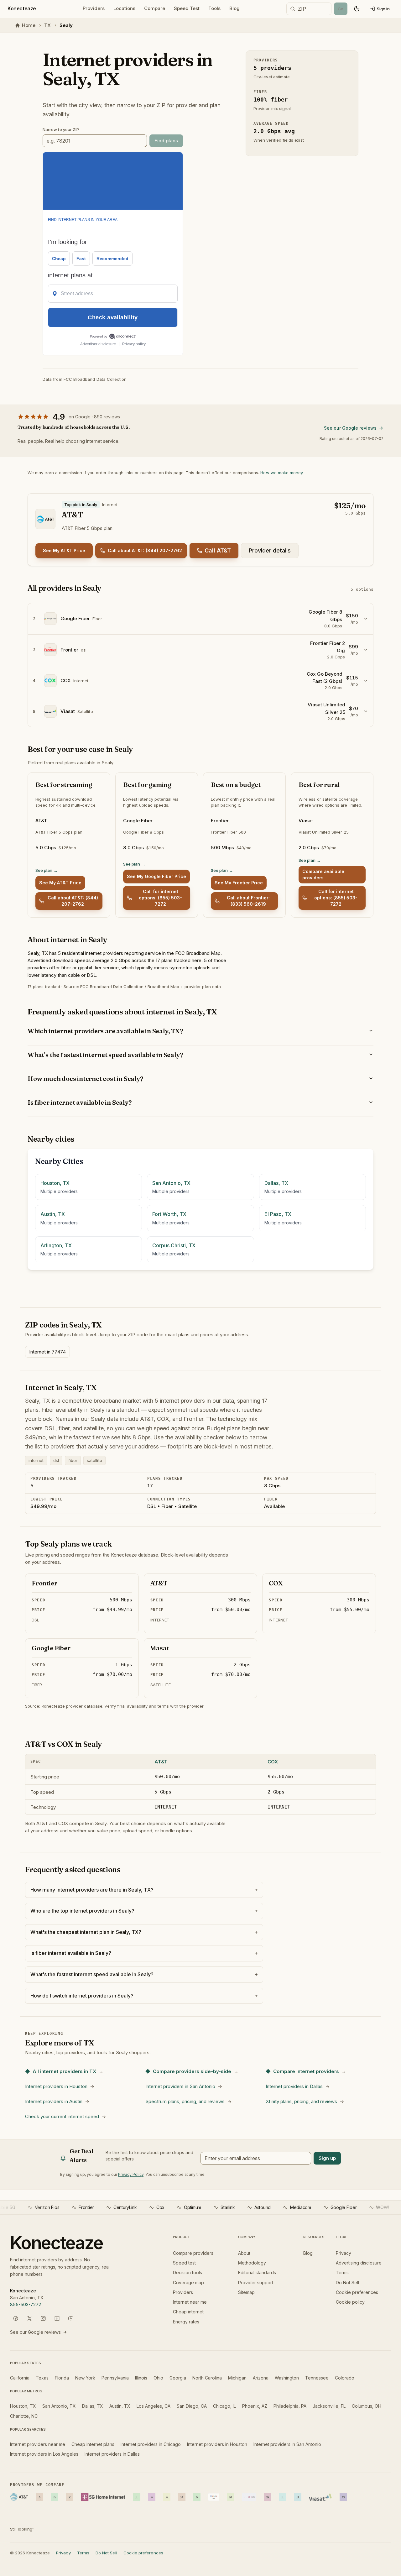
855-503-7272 (26, 2304)
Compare (155, 8)
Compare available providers (323, 874)
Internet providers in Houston (217, 2444)
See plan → (47, 870)
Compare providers (193, 2253)
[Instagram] (43, 2318)
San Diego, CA (192, 2406)
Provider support (256, 2283)
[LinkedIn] (57, 2318)
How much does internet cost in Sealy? (85, 1079)
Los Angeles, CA (154, 2406)
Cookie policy (350, 2302)
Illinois (141, 2378)
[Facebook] (16, 2318)
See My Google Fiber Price (156, 876)
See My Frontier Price (239, 883)
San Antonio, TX (59, 2406)
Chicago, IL (224, 2406)
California (20, 2378)
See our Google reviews (350, 428)
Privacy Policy (131, 2174)
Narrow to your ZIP (61, 129)
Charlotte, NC (24, 2416)
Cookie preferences (357, 2292)
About (244, 2253)
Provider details (270, 550)
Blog (234, 8)
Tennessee (317, 2378)
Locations (124, 8)
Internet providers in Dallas (112, 2454)
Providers (94, 8)
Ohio (158, 2378)
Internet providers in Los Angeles (44, 2454)
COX (273, 1762)
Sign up (327, 2158)
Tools (214, 8)
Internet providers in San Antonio (287, 2444)
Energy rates (186, 2322)
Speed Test (187, 8)
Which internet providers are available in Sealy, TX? (105, 1031)
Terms (342, 2272)
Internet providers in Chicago (151, 2444)
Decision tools (187, 2272)
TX (47, 25)
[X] (29, 2318)
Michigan (237, 2378)
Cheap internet (188, 2312)
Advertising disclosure (359, 2263)
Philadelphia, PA (290, 2406)
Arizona (261, 2378)
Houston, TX (23, 2406)
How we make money (282, 473)
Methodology (252, 2263)
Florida (62, 2378)
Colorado (345, 2378)
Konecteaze (22, 8)
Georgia (178, 2378)
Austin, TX (120, 2406)
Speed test (184, 2263)
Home (29, 25)
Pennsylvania (115, 2378)
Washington (287, 2378)
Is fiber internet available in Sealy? (80, 1102)
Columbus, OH (367, 2406)
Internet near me (190, 2302)
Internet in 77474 (47, 1352)
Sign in (383, 9)
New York (85, 2378)
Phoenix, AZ (255, 2406)
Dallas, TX (93, 2406)
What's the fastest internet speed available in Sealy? (105, 1055)
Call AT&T (218, 550)
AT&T (161, 1762)
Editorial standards (257, 2272)
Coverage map (188, 2283)
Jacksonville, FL (329, 2406)
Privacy (344, 2253)
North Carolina (207, 2378)
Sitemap (246, 2292)
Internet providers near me (38, 2444)
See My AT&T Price (64, 550)
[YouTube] (71, 2318)
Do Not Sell (347, 2283)
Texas (42, 2378)
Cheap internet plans (93, 2444)
